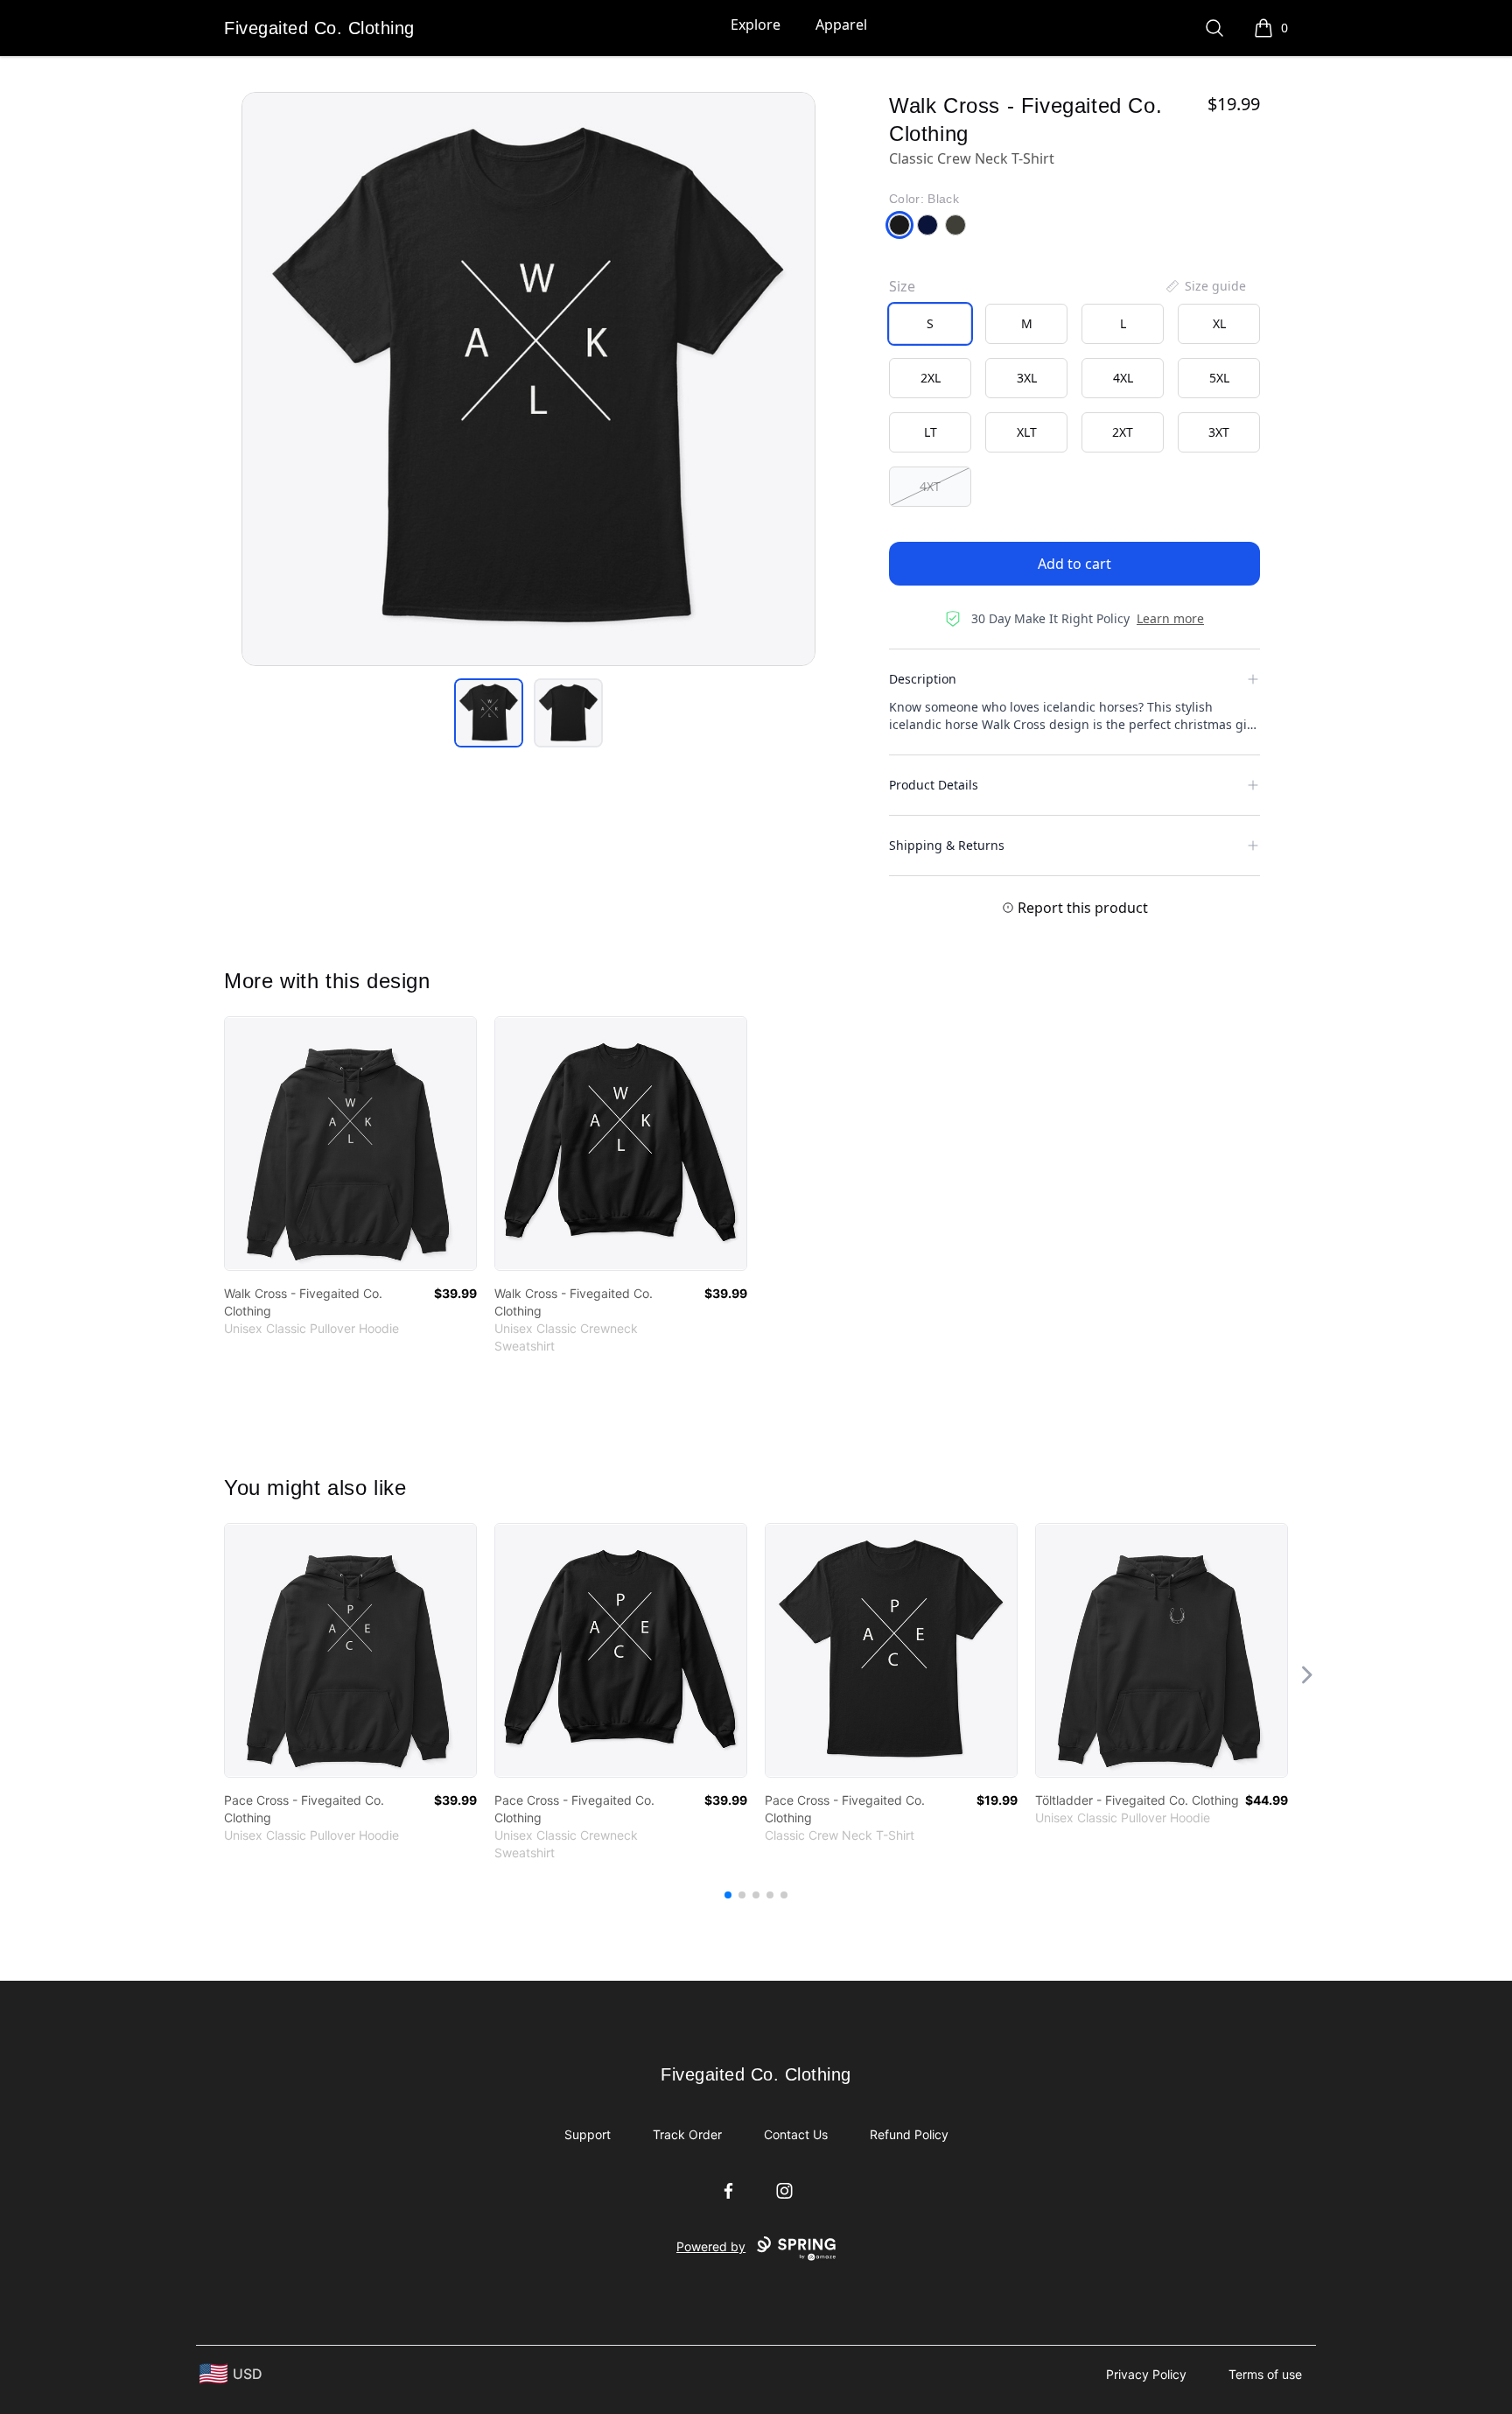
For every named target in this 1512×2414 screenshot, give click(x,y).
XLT (1027, 432)
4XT (930, 486)
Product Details (934, 785)
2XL (931, 378)
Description (923, 679)
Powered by (711, 2246)
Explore (756, 25)
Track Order (687, 2134)
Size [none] (902, 286)
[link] (350, 1144)
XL (1219, 323)
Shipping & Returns (947, 845)
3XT (1219, 432)
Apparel (841, 25)
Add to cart (1074, 564)
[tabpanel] (528, 379)
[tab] (489, 713)
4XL (1123, 378)
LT (931, 432)
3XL (1027, 378)
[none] (1205, 286)
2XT (1123, 432)
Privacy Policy (1146, 2374)
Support (588, 2134)
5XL (1219, 378)
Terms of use (1265, 2374)
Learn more (1170, 618)
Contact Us (796, 2134)
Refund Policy (909, 2134)
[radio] (930, 324)
